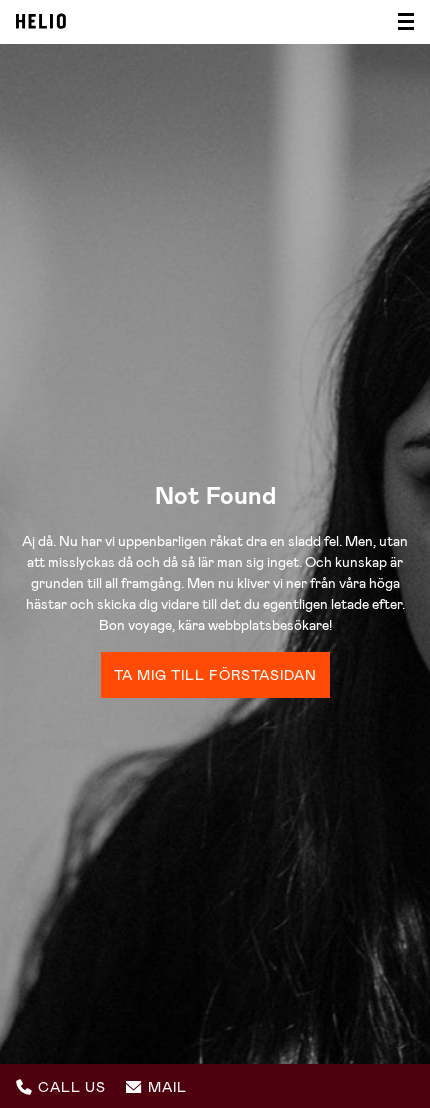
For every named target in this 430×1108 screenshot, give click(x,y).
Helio (41, 21)
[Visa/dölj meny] (400, 22)
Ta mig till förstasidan (215, 675)
